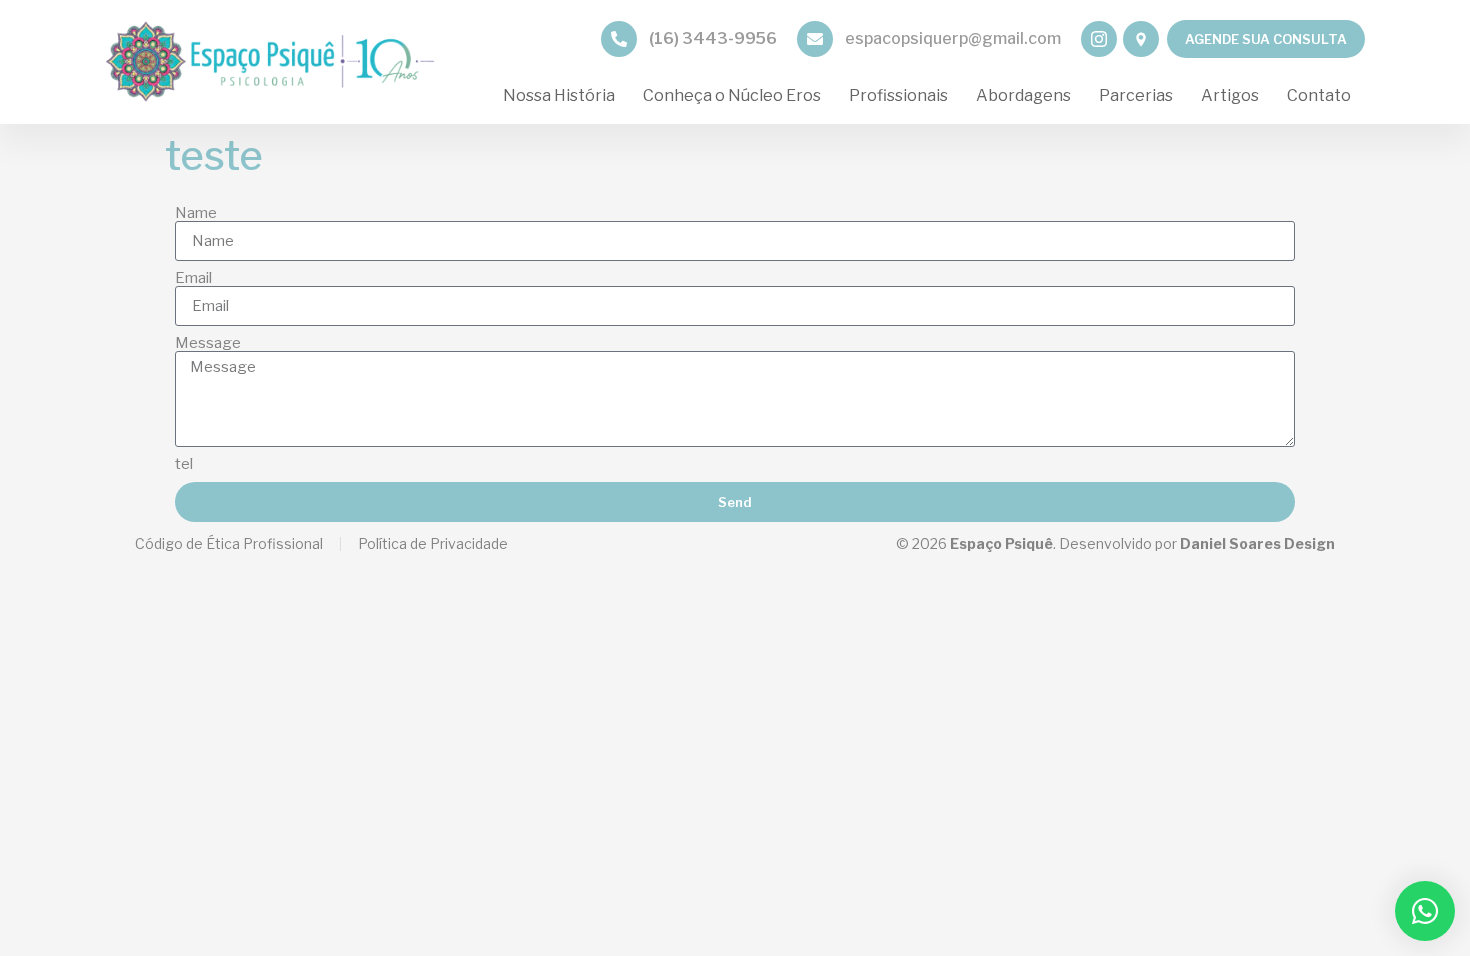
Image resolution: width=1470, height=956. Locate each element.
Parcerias (1136, 95)
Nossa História (559, 95)
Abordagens (1023, 95)
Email (193, 278)
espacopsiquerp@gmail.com (953, 38)
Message (208, 343)
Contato (1319, 95)
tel (184, 464)
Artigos (1230, 95)
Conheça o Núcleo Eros (732, 95)
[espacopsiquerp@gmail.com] (815, 39)
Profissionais (898, 95)
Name (196, 213)
